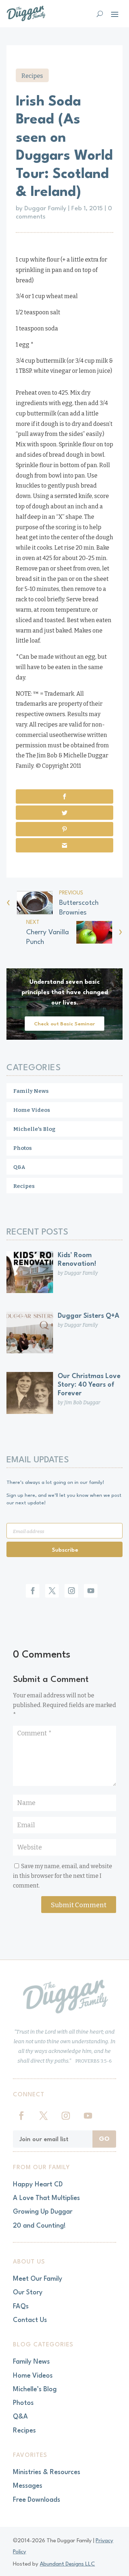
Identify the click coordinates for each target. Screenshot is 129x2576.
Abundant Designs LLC (67, 2564)
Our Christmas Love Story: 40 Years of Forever (89, 1385)
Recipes (32, 76)
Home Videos (32, 1110)
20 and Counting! (39, 2226)
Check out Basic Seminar (64, 1024)
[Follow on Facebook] (33, 1591)
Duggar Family (45, 209)
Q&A (19, 1167)
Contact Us (30, 2320)
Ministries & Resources (47, 2472)
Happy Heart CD (38, 2185)
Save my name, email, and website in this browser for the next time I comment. (63, 1876)
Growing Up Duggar (43, 2212)
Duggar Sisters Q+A (89, 1316)
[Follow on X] (52, 1591)
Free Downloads (37, 2500)
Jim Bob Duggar (82, 1403)
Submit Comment (79, 1905)
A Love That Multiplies (46, 2198)
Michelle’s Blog (35, 2389)
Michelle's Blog (34, 1129)
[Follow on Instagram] (71, 1591)
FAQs (21, 2307)
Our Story (28, 2293)
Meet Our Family (38, 2279)
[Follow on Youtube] (91, 1591)
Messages (28, 2486)
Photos (23, 1148)
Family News (31, 1091)
